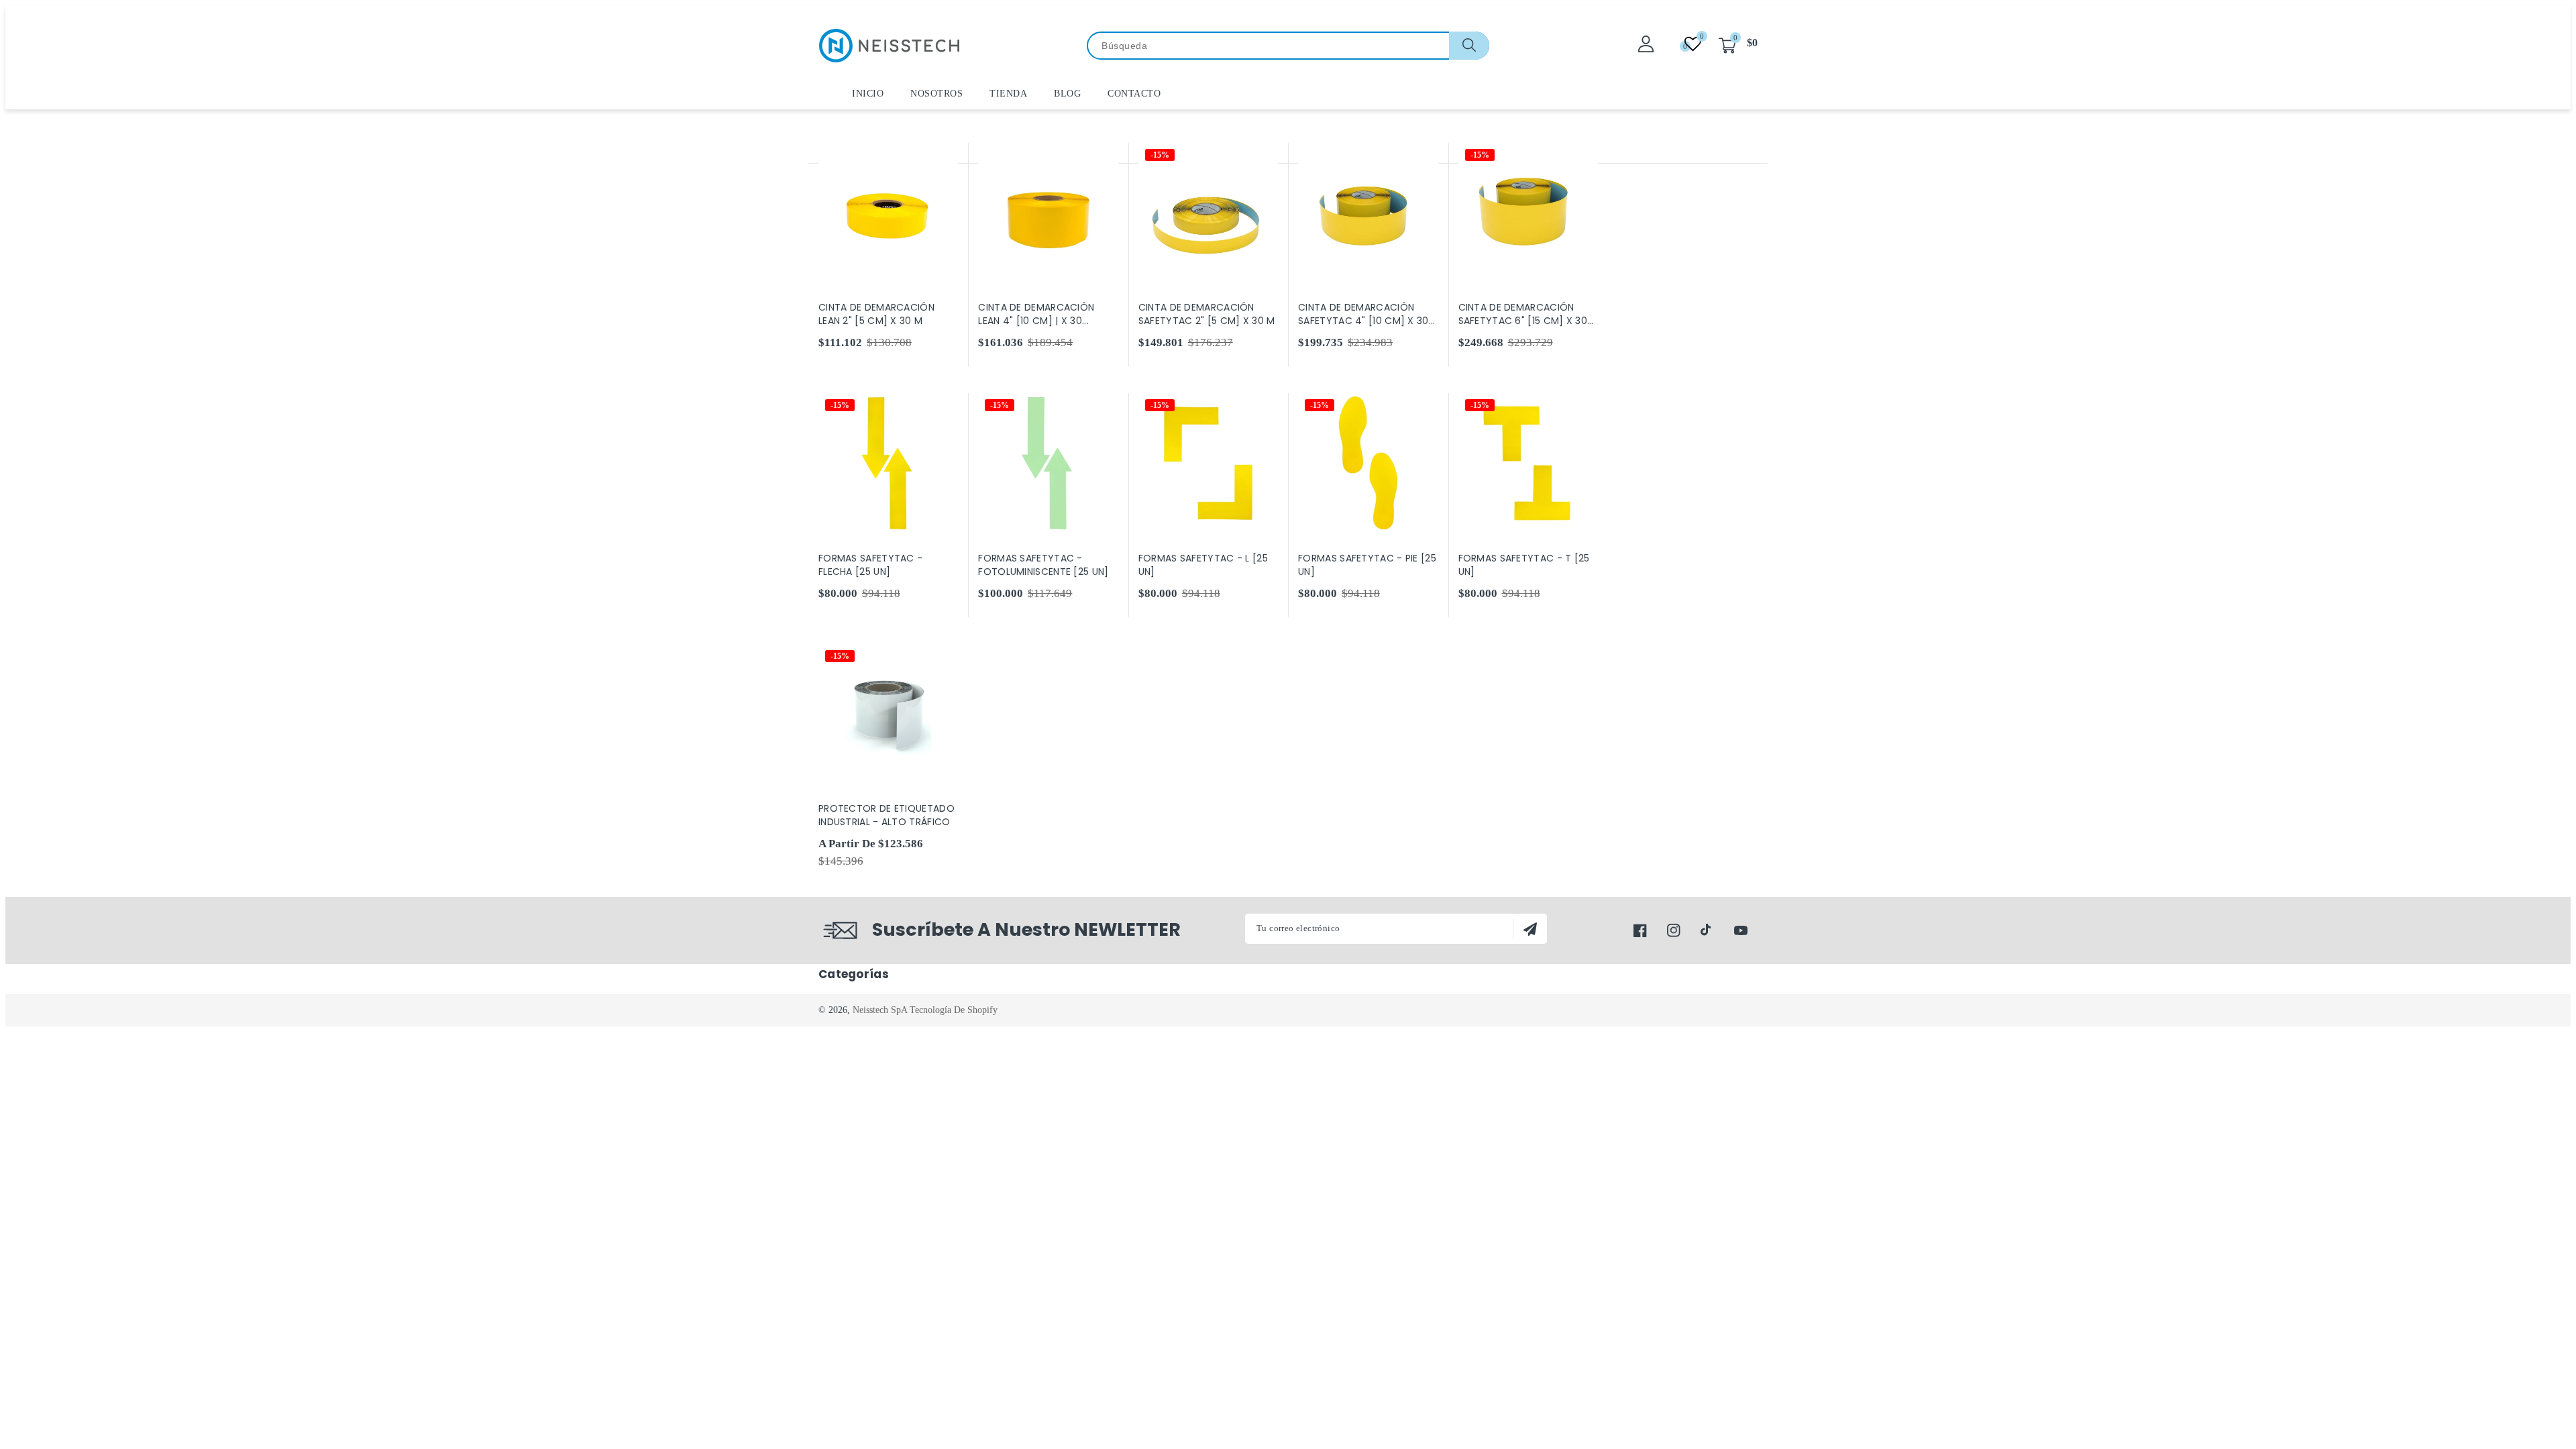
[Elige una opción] (946, 154)
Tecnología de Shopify (954, 1010)
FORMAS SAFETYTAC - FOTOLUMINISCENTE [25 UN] (1043, 565)
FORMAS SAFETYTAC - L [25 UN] (1203, 565)
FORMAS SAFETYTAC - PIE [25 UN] (1367, 565)
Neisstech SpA (880, 1010)
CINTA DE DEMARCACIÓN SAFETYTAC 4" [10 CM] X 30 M (1363, 314)
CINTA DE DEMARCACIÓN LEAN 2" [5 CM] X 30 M (876, 314)
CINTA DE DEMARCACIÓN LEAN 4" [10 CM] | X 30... (1036, 314)
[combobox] (1288, 46)
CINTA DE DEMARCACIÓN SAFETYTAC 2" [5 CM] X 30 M (1207, 314)
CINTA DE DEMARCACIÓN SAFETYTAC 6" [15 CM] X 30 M (1523, 314)
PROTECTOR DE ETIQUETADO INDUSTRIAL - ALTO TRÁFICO (887, 815)
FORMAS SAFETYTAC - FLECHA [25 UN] (870, 565)
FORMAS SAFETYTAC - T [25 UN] (1524, 565)
